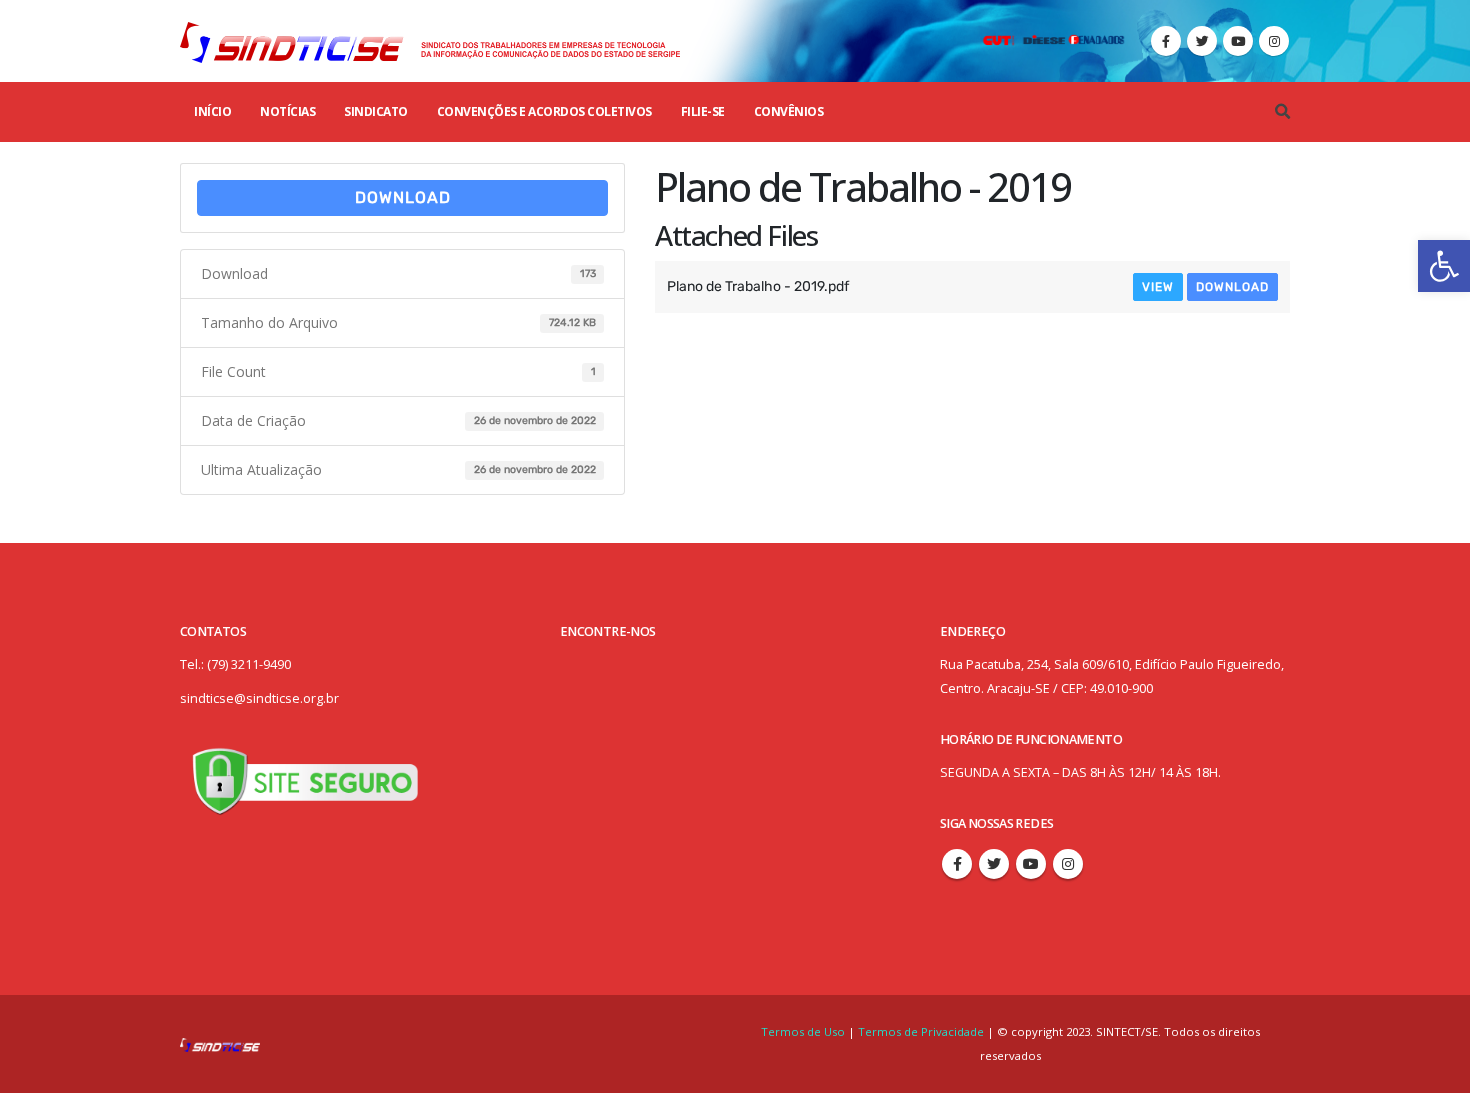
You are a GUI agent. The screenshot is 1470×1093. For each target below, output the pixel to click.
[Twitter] (1202, 41)
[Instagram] (1274, 41)
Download (403, 197)
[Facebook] (1166, 41)
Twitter (994, 864)
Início (212, 111)
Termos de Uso (804, 1031)
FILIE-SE (703, 111)
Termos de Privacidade (921, 1031)
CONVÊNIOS (789, 111)
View (1158, 287)
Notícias (287, 111)
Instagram (1068, 864)
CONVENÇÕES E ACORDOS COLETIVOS (544, 111)
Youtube (1031, 864)
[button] (1444, 266)
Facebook (957, 864)
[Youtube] (1238, 41)
